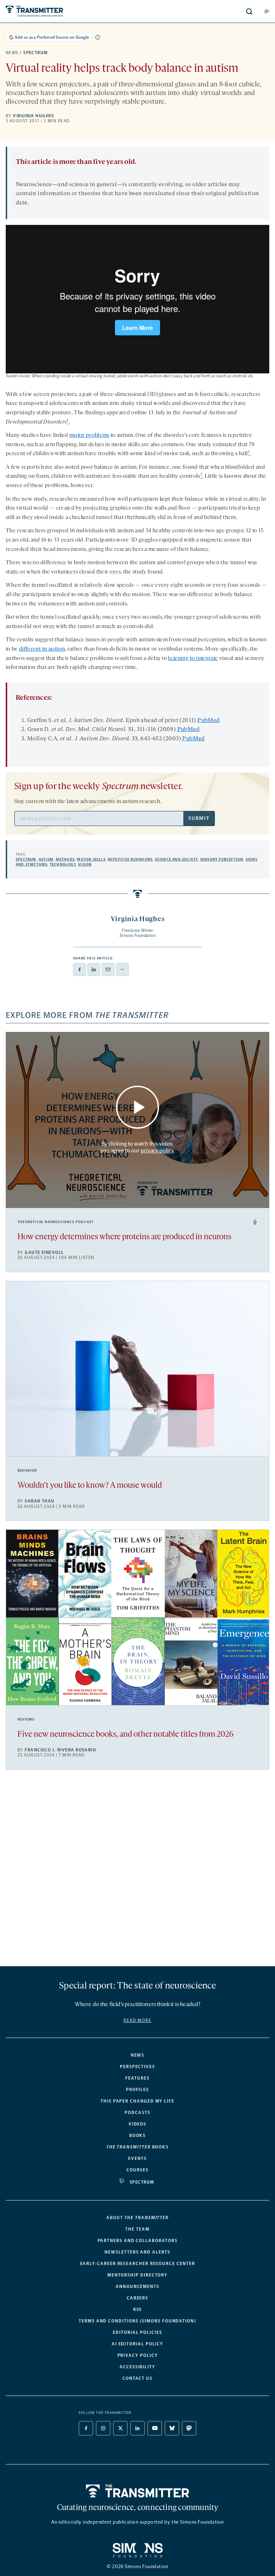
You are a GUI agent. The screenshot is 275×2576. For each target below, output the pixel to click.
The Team (137, 2229)
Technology (63, 864)
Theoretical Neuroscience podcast (56, 1222)
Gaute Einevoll (44, 1252)
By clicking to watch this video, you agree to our (137, 1147)
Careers (137, 2298)
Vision (85, 864)
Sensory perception (222, 859)
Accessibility (137, 2367)
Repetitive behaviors (130, 859)
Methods (65, 859)
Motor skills (91, 859)
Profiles (137, 2090)
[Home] (138, 2491)
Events (137, 2159)
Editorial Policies (137, 2332)
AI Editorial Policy (137, 2344)
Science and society (177, 859)
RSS (138, 2310)
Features (137, 2078)
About (137, 2218)
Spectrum (36, 53)
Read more (137, 2020)
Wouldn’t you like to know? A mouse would (90, 1486)
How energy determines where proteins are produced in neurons (124, 1237)
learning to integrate (193, 659)
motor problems (89, 435)
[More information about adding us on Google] (98, 37)
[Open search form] (249, 11)
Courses (137, 2170)
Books (138, 2136)
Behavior (27, 1471)
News (12, 53)
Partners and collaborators (138, 2241)
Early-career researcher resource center (138, 2264)
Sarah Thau (40, 1501)
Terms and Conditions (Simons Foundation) (137, 2321)
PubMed (208, 721)
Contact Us (137, 2378)
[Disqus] (137, 1871)
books (137, 2147)
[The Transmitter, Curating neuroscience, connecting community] (61, 11)
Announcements (137, 2287)
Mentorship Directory (137, 2275)
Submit (199, 818)
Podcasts (137, 2113)
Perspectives (137, 2067)
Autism (46, 859)
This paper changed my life (137, 2101)
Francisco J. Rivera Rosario (60, 1750)
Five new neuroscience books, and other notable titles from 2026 (126, 1735)
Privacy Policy (138, 2355)
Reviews (26, 1719)
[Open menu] (267, 11)
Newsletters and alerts (137, 2252)
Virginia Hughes (34, 116)
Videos (138, 2124)
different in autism (42, 649)
